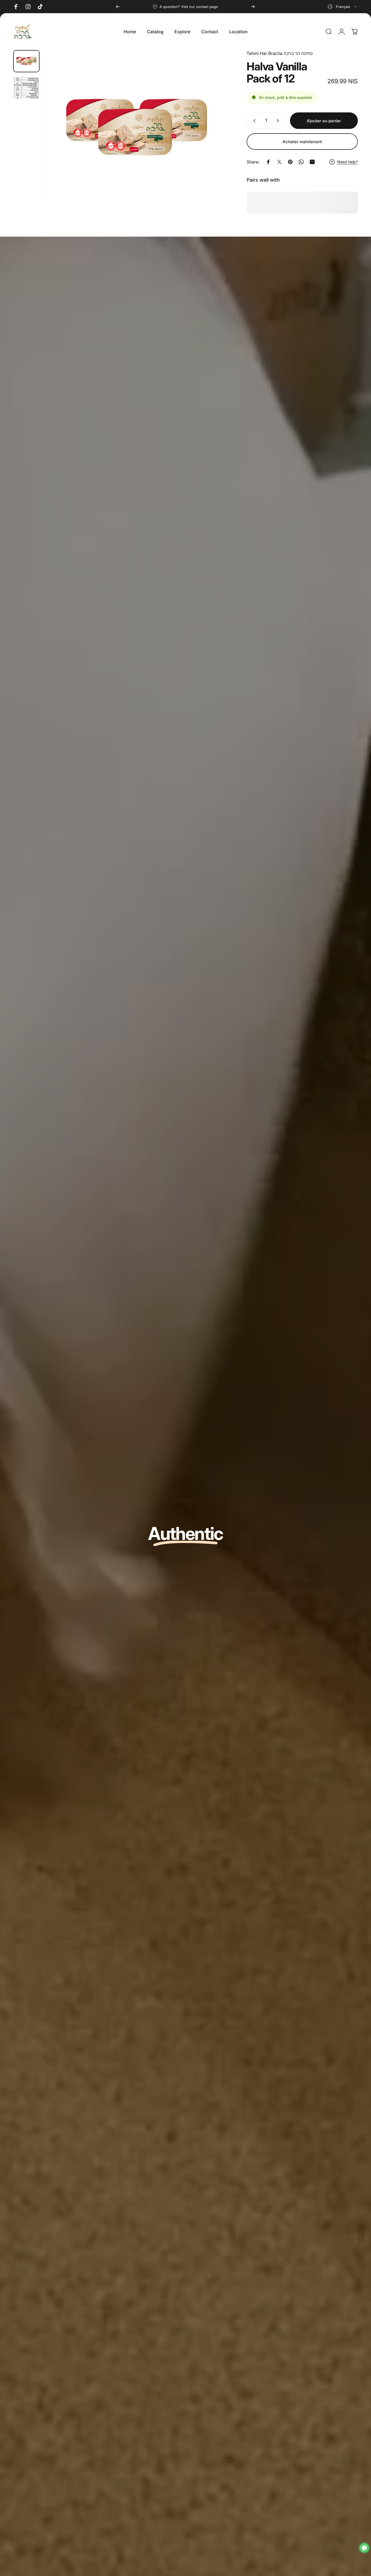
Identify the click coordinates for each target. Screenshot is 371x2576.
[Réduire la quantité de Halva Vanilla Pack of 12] (253, 121)
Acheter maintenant (302, 142)
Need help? (348, 162)
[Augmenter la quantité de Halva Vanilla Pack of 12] (279, 121)
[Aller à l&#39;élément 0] (26, 61)
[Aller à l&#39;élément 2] (26, 88)
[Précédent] (118, 7)
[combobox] (343, 7)
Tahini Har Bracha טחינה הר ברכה (280, 53)
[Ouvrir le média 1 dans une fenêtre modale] (136, 128)
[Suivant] (253, 7)
